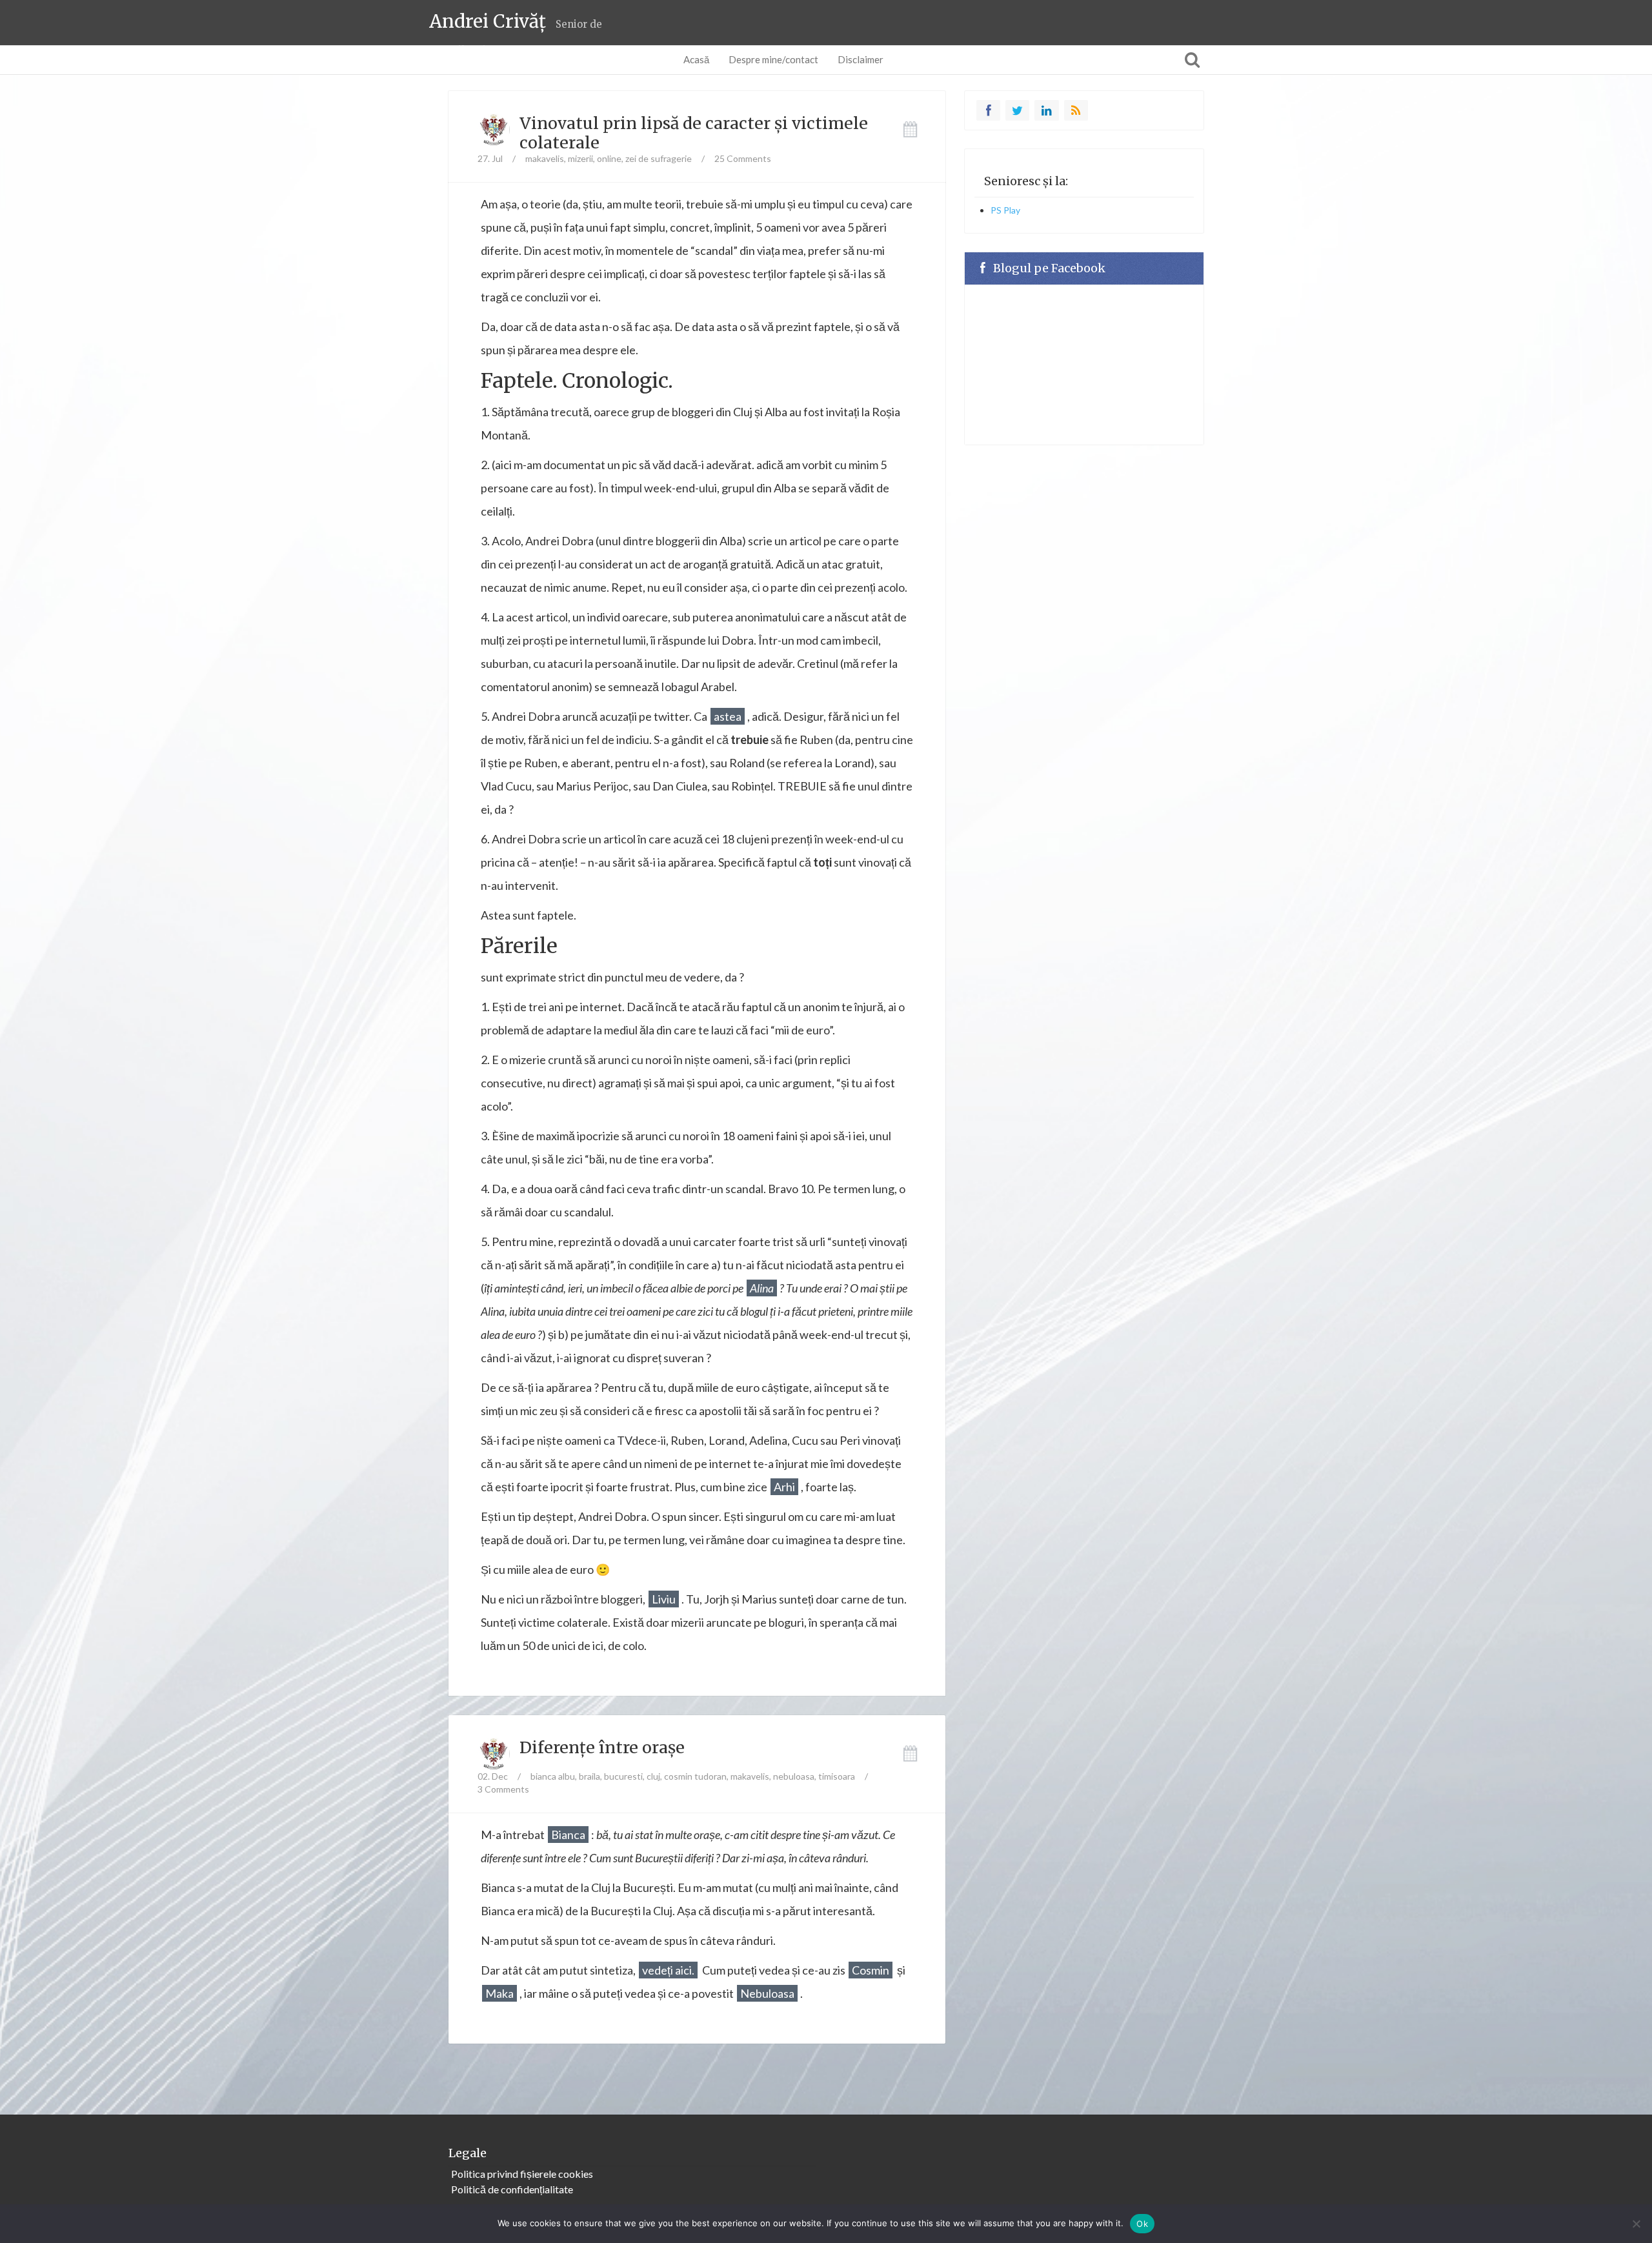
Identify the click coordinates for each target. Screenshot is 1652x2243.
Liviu (664, 1599)
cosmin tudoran (695, 1776)
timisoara (837, 1776)
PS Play (1005, 210)
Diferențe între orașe (602, 1747)
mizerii (580, 158)
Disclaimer (861, 59)
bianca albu (553, 1776)
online (609, 158)
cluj (653, 1776)
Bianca (568, 1835)
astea (728, 716)
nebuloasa (794, 1776)
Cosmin (871, 1970)
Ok (1142, 2224)
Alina (762, 1288)
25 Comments (743, 158)
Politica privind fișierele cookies (522, 2174)
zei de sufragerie (659, 158)
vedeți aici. (668, 1970)
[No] (1636, 2224)
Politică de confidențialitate (512, 2189)
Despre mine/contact (773, 59)
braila (589, 1776)
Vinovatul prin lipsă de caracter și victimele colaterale (694, 133)
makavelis (545, 158)
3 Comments (503, 1789)
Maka (499, 1993)
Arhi (784, 1487)
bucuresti (623, 1776)
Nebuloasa (767, 1993)
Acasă (696, 59)
